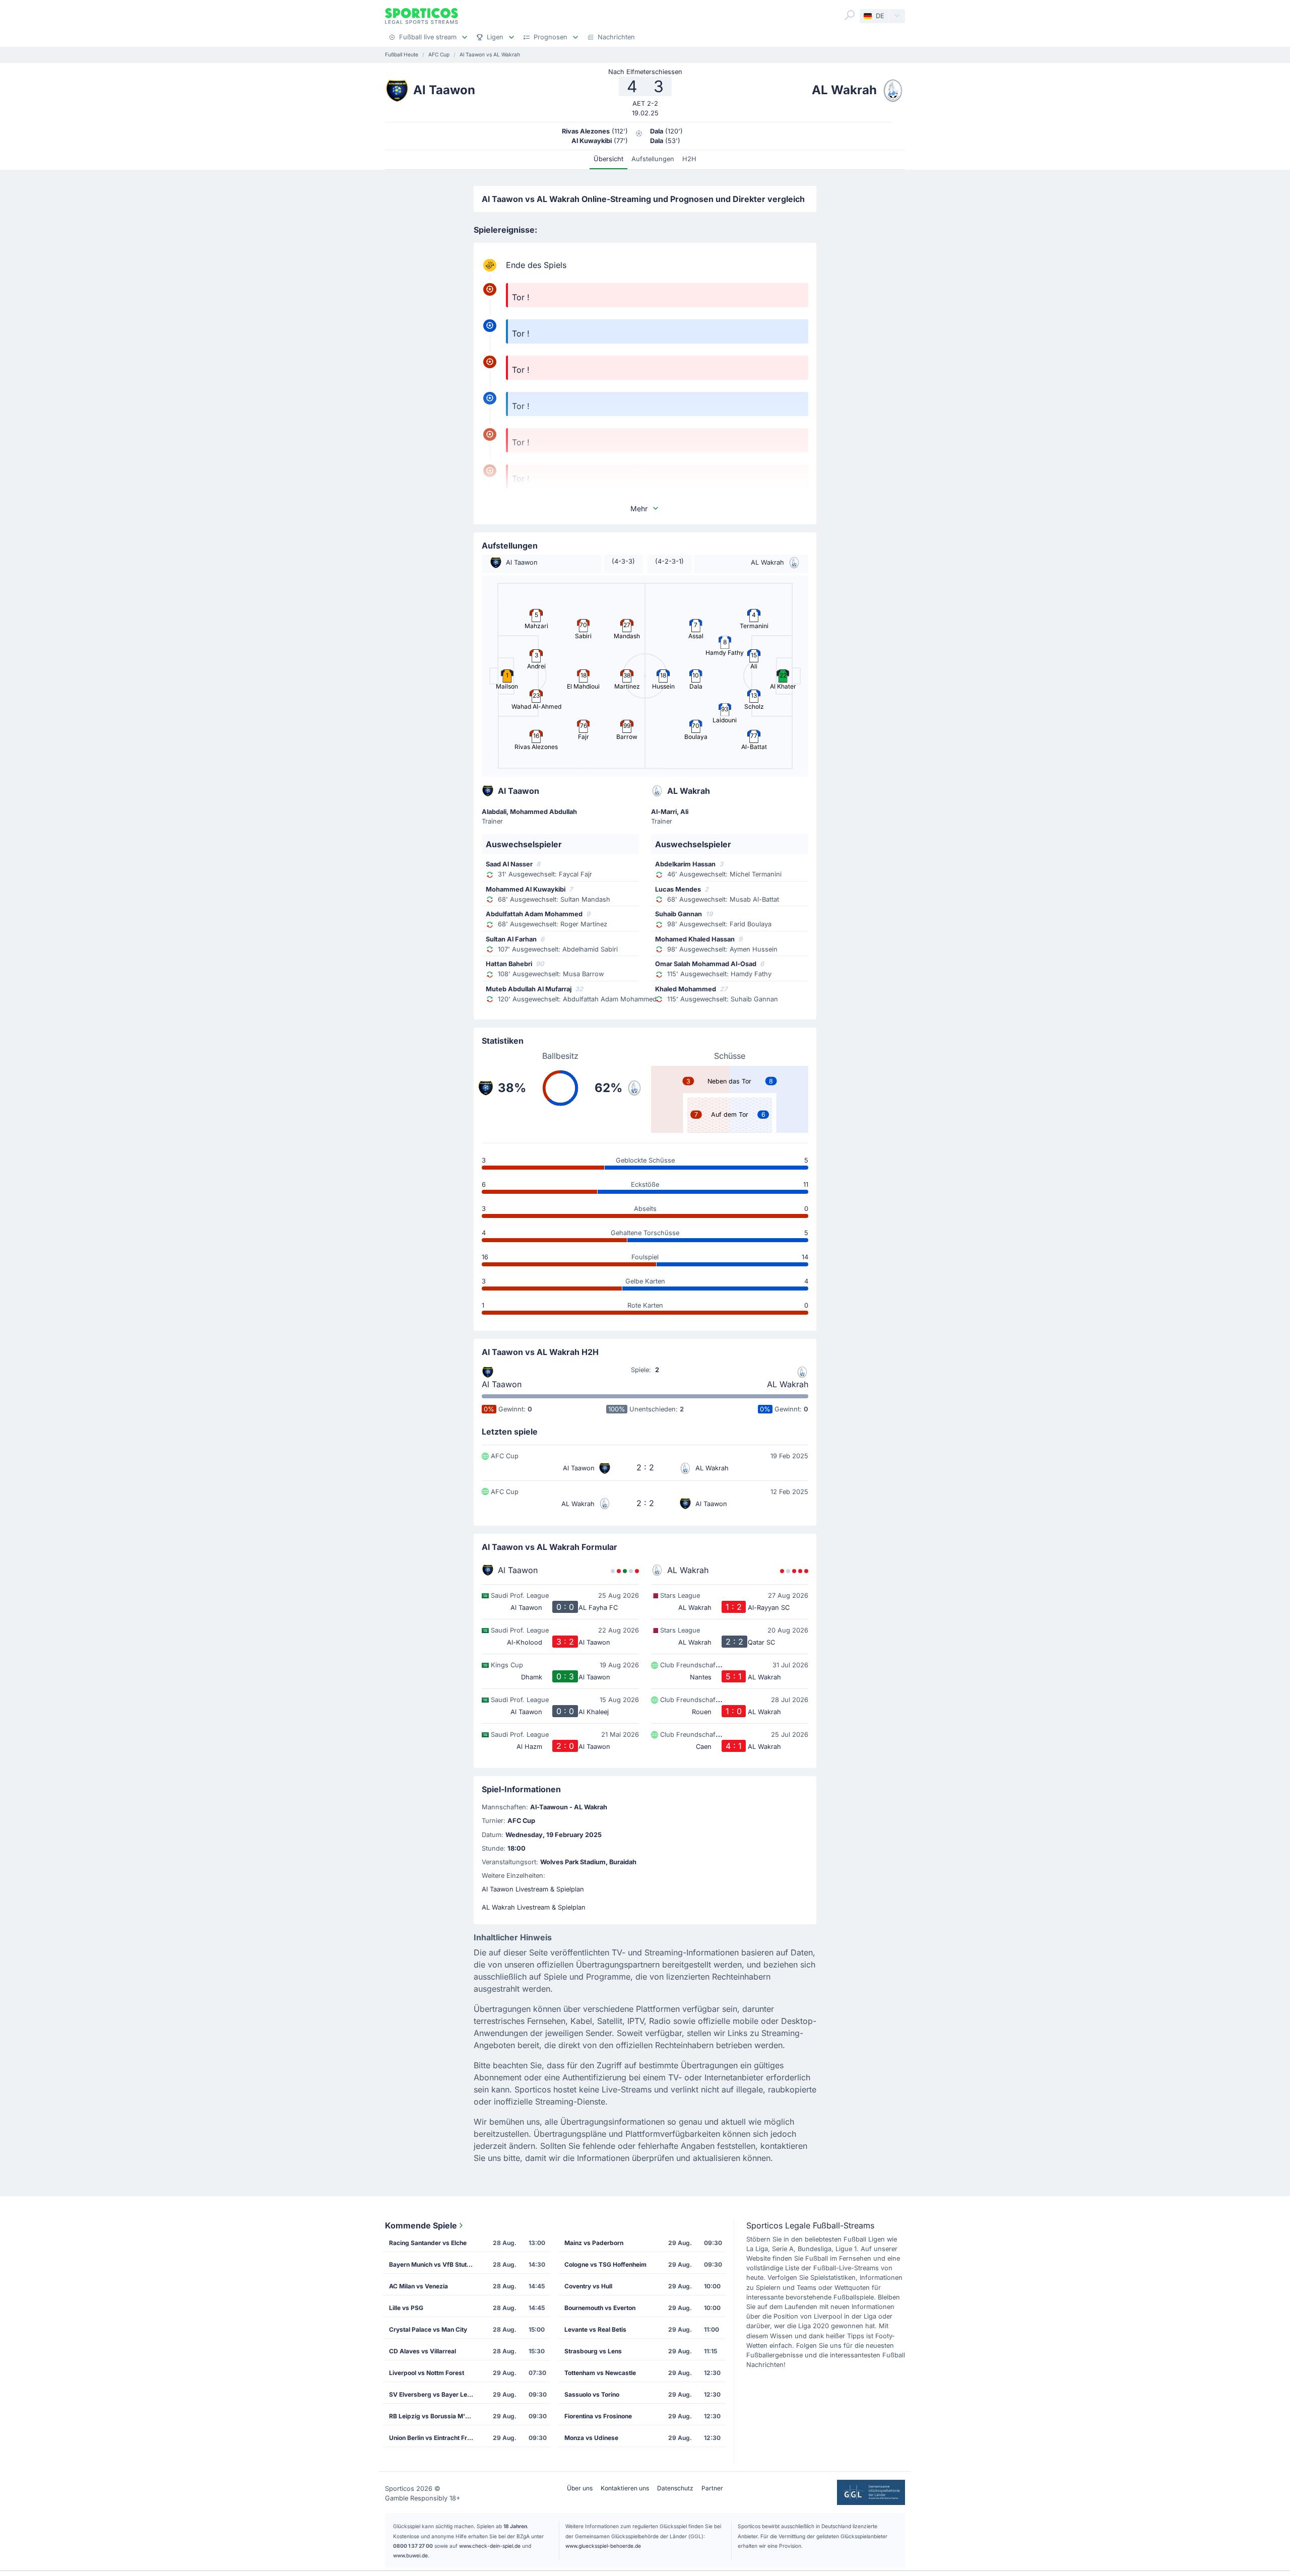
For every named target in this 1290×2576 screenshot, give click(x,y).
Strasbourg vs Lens (593, 2351)
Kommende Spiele (421, 2225)
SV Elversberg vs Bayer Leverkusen (435, 2394)
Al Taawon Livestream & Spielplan (533, 1889)
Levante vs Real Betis (595, 2329)
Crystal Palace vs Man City (428, 2329)
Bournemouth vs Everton (600, 2308)
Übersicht (608, 159)
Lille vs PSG (406, 2308)
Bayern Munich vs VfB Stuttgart (435, 2264)
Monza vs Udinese (591, 2438)
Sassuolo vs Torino (592, 2394)
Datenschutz (675, 2488)
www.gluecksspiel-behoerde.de (603, 2546)
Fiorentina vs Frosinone (598, 2416)
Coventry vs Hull (588, 2286)
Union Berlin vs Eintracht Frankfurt (435, 2438)
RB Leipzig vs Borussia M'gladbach (435, 2416)
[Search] (850, 15)
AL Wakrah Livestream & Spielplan (534, 1907)
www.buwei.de (410, 2555)
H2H (689, 159)
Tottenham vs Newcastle (600, 2373)
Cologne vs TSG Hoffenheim (605, 2264)
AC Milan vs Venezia (418, 2286)
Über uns (580, 2488)
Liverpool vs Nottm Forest (427, 2373)
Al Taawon (502, 1384)
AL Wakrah (788, 1384)
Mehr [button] (639, 509)
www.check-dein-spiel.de (490, 2546)
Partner (712, 2488)
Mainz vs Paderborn (594, 2243)
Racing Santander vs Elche (428, 2243)
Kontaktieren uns (625, 2488)
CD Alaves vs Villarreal (423, 2351)
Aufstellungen (653, 159)
